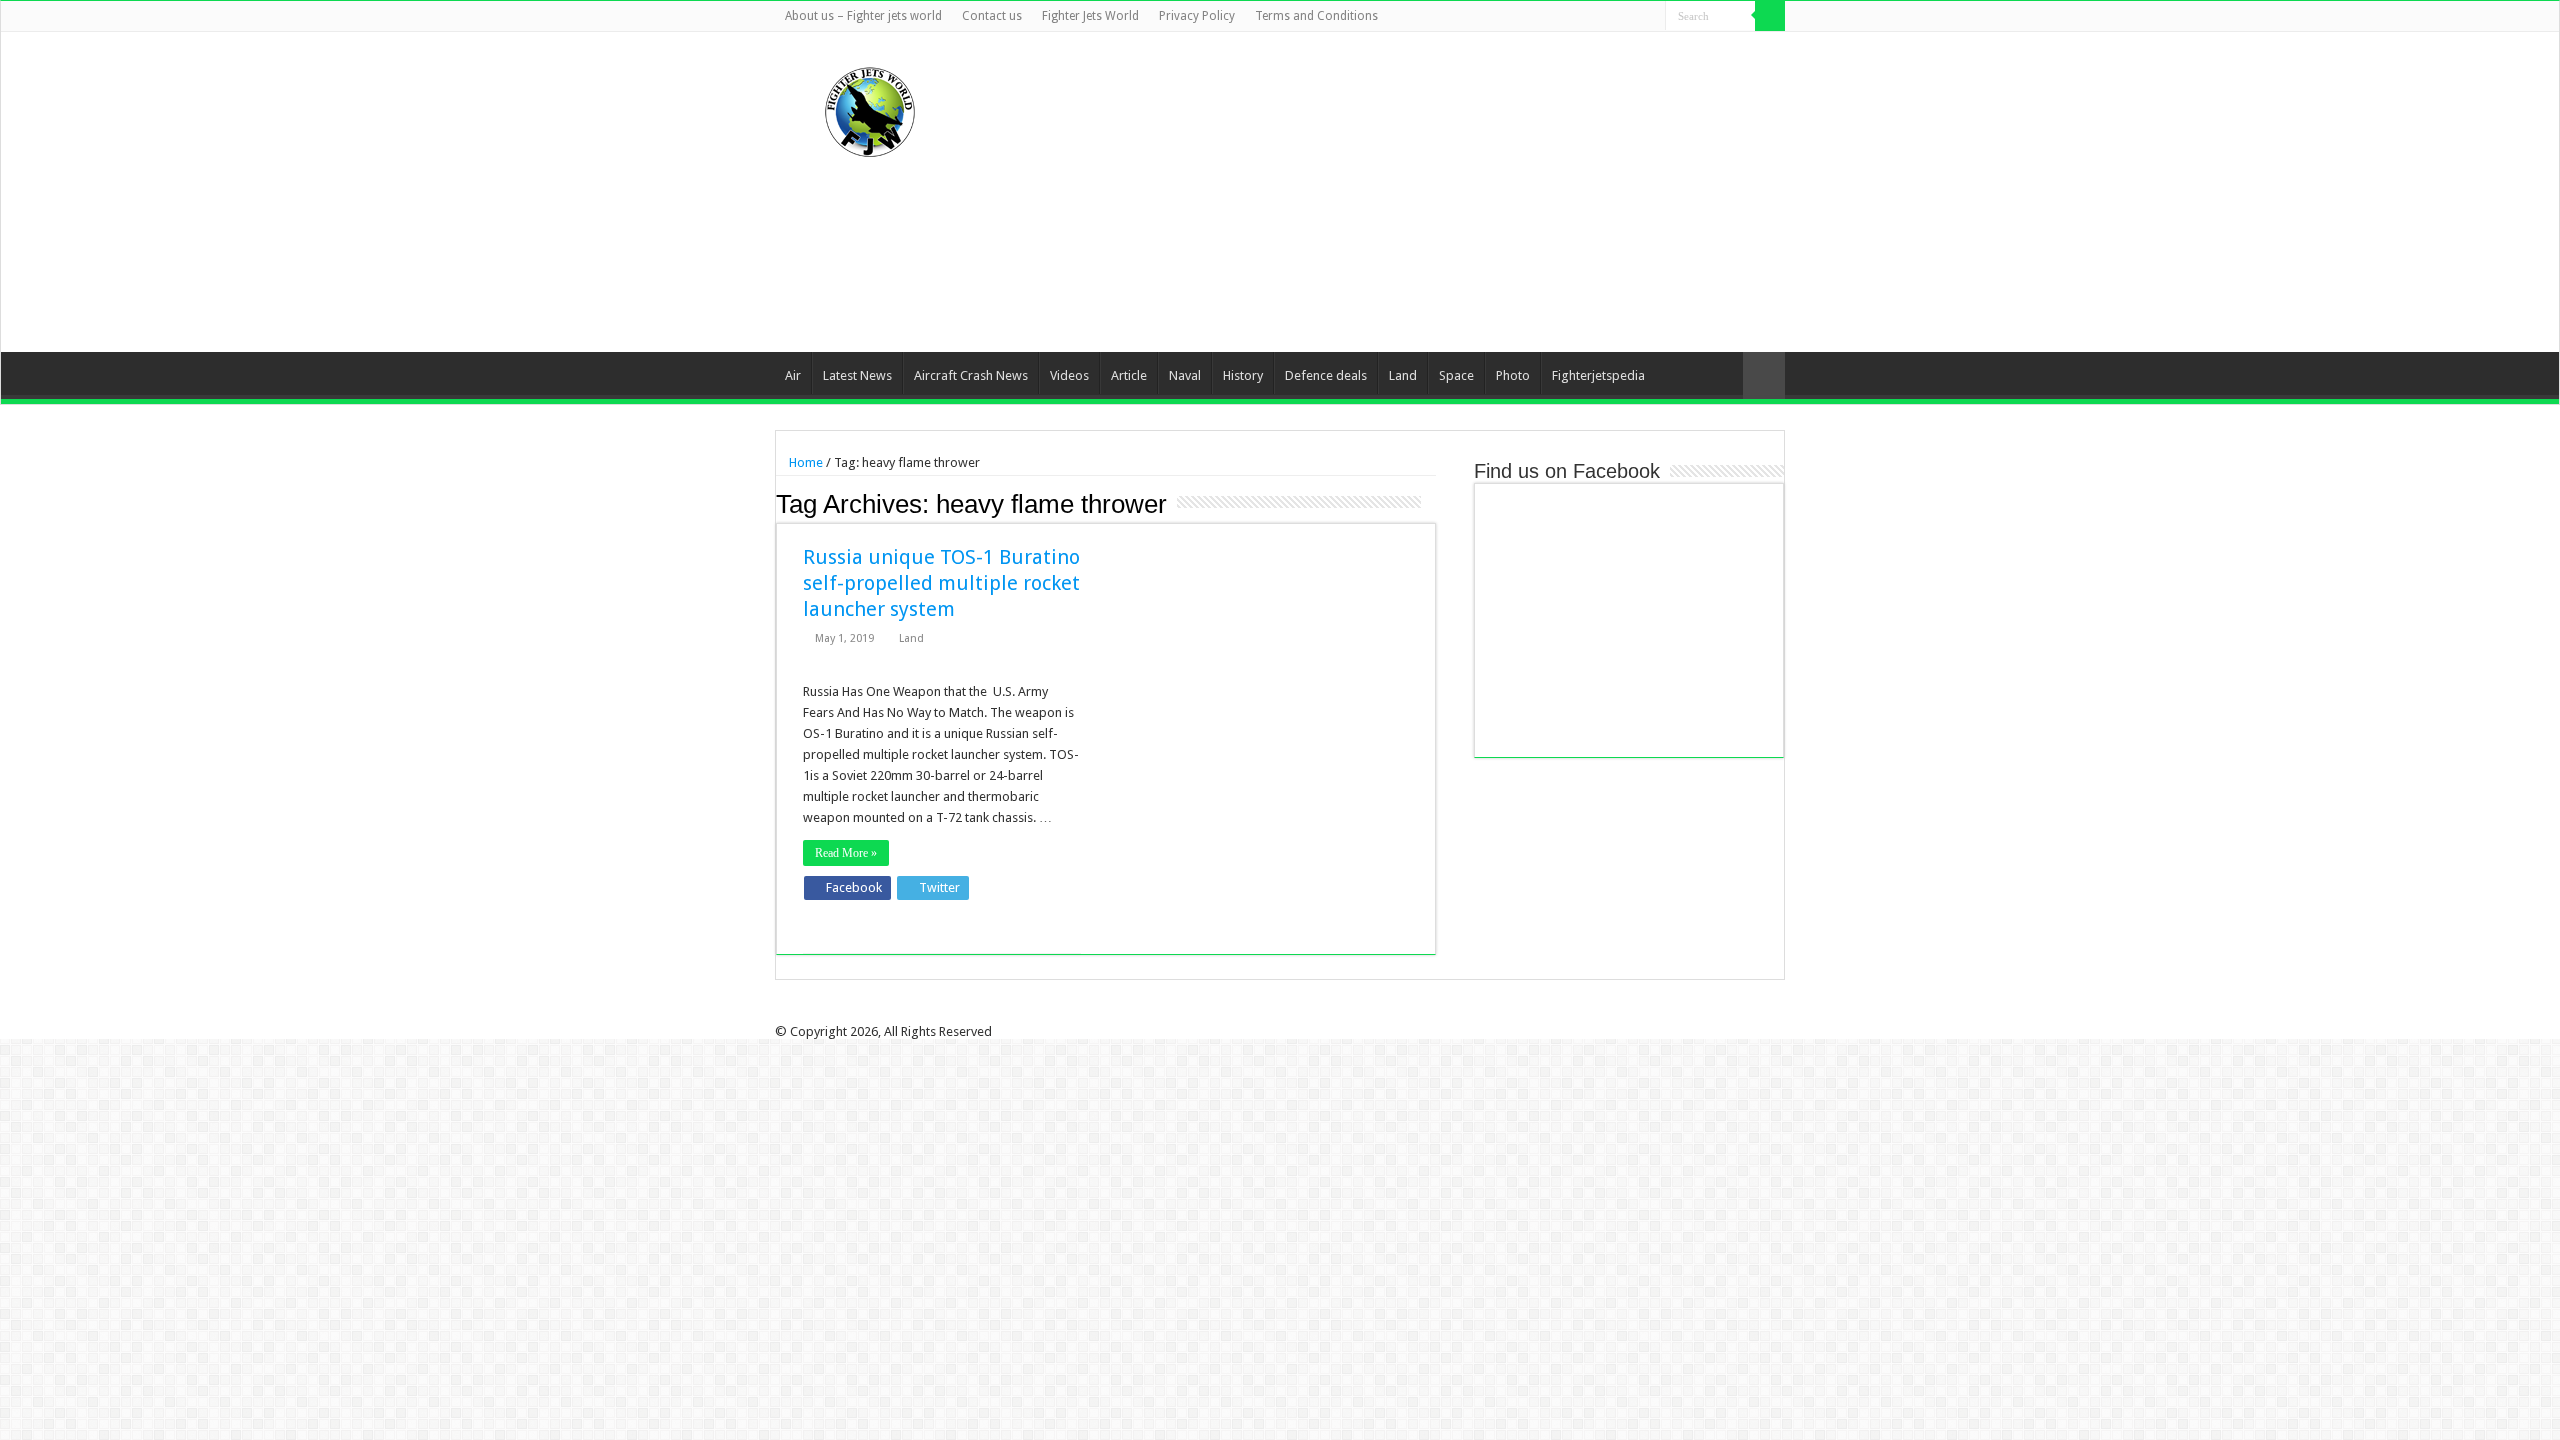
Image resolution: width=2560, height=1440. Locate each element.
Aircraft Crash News (971, 375)
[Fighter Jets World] (870, 108)
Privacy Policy (1197, 16)
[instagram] (1650, 17)
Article (1129, 375)
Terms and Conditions (1316, 16)
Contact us (992, 16)
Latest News (857, 375)
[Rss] (1555, 17)
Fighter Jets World (1090, 16)
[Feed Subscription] (1430, 503)
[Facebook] (1574, 17)
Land (1403, 375)
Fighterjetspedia (1598, 375)
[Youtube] (1631, 17)
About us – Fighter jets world (863, 16)
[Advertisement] (1406, 192)
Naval (1185, 375)
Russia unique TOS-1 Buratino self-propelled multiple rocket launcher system (941, 583)
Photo (1513, 375)
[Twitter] (1593, 17)
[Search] (1770, 16)
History (1243, 375)
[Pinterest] (1612, 17)
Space (1456, 375)
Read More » (846, 853)
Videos (1069, 375)
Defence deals (1326, 375)
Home (804, 462)
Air (793, 375)
